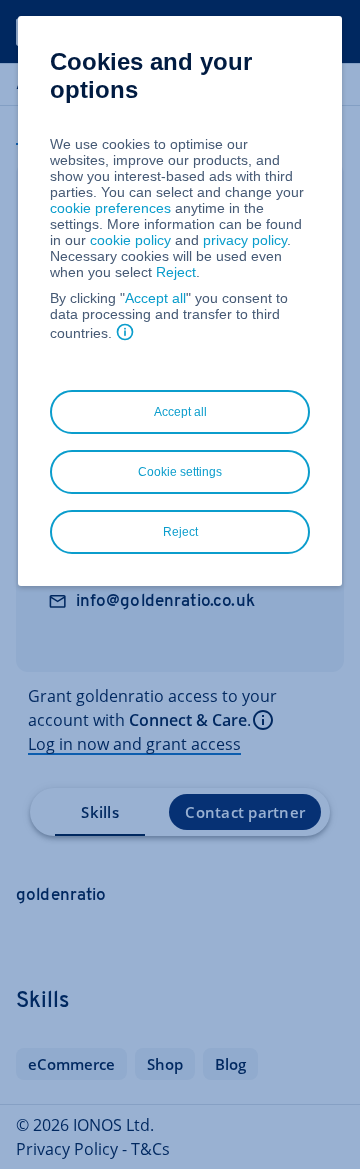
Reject (176, 272)
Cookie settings (180, 472)
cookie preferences (110, 208)
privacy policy (245, 240)
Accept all (155, 298)
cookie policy (130, 240)
